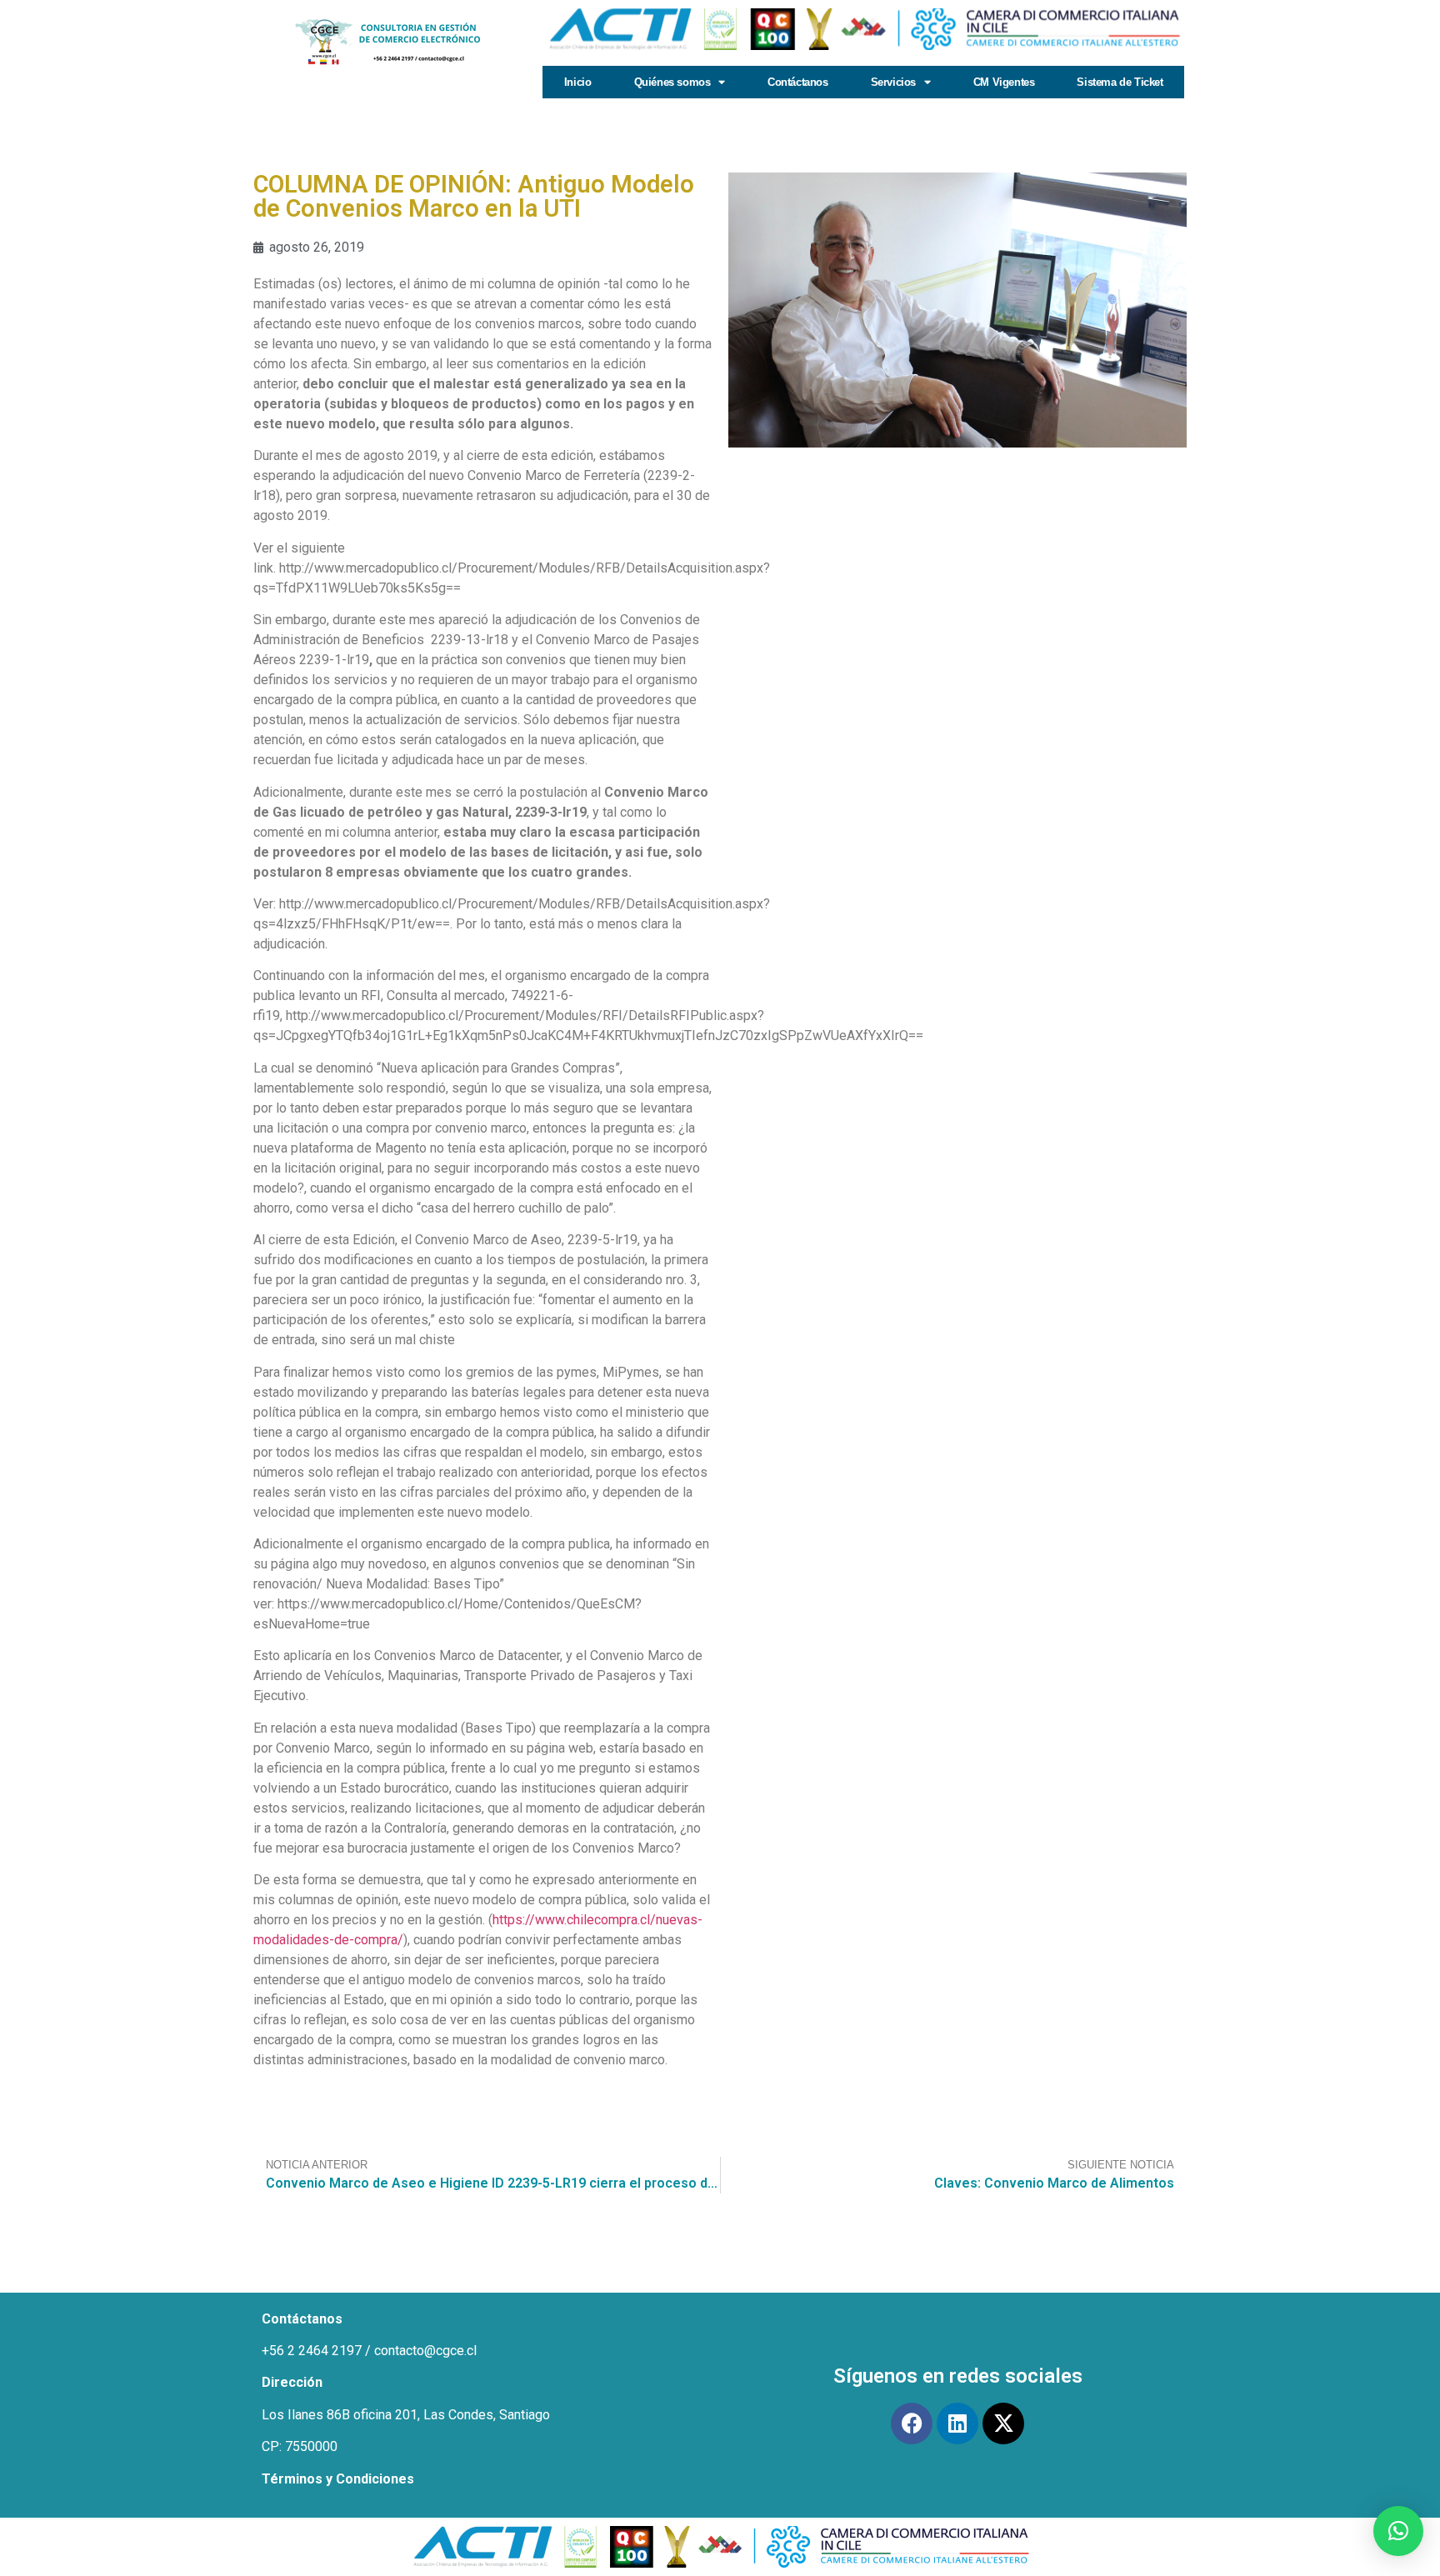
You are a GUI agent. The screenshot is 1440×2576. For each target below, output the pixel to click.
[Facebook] (912, 2423)
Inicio (578, 82)
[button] (1398, 2531)
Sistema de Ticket (1120, 82)
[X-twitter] (1003, 2423)
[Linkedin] (957, 2423)
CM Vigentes (1004, 82)
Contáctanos (798, 82)
